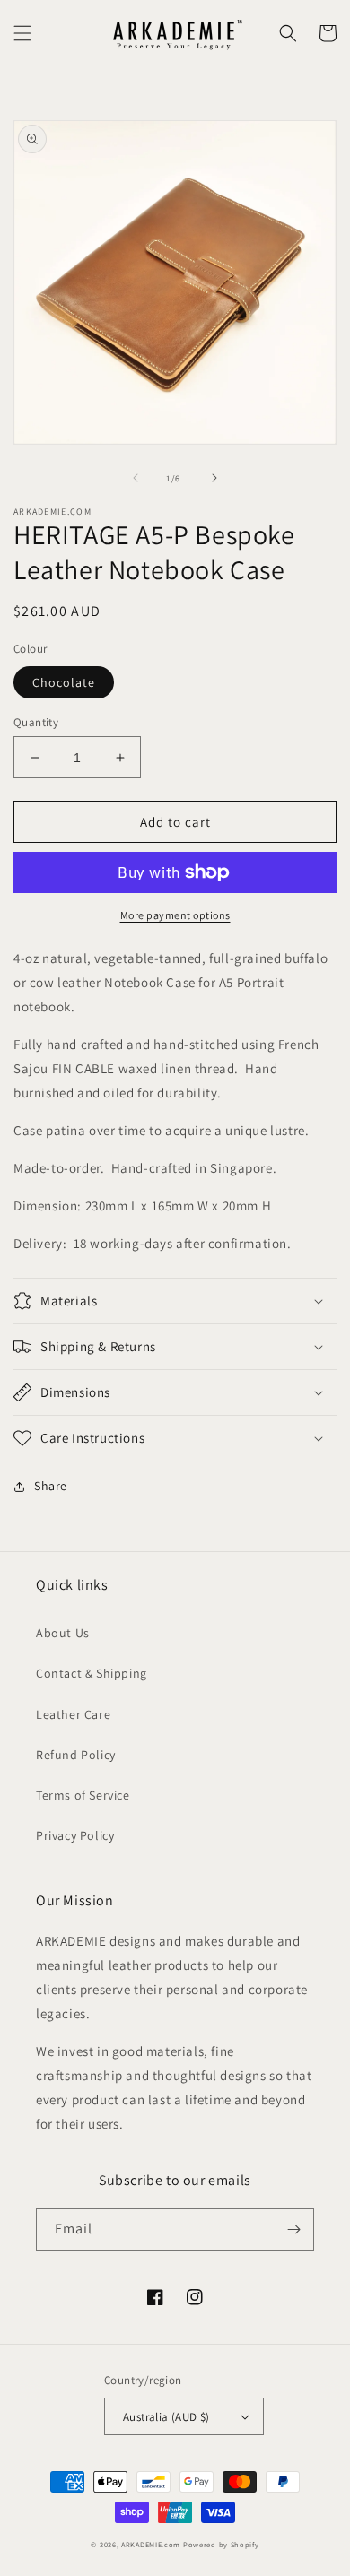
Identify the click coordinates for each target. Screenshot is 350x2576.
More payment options (175, 915)
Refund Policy (76, 1755)
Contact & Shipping (92, 1673)
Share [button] (51, 1486)
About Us (63, 1633)
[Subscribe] (293, 2229)
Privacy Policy (75, 1835)
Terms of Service (83, 1795)
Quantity (36, 722)
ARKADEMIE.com (151, 2544)
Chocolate (64, 682)
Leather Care (73, 1714)
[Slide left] (136, 478)
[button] (22, 33)
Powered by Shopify (221, 2544)
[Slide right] (214, 478)
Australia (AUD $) (166, 2417)
